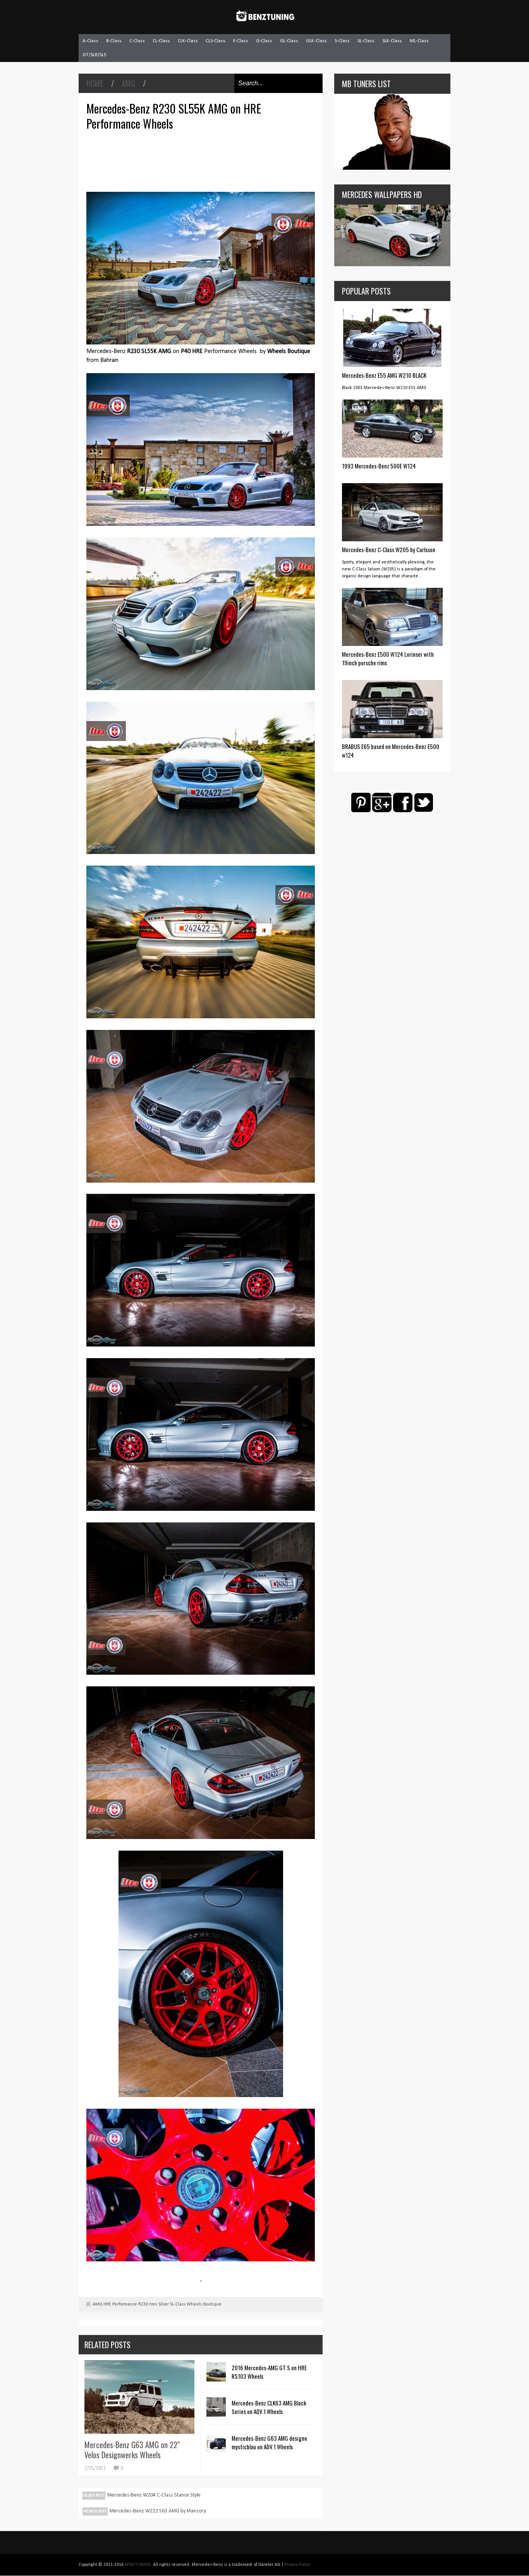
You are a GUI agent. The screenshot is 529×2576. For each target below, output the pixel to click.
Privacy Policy (297, 2565)
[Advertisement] (203, 160)
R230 (143, 2304)
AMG (128, 83)
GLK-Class (316, 41)
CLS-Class (216, 41)
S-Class (342, 41)
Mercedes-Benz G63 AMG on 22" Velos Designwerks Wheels (132, 2450)
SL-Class (366, 41)
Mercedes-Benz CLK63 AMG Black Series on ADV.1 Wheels (269, 2407)
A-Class (90, 41)
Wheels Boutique (204, 2304)
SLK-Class (392, 41)
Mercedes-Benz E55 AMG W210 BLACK (384, 375)
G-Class (264, 41)
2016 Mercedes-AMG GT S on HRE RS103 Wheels (269, 2372)
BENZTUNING (138, 2565)
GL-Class (289, 41)
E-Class (241, 41)
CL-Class (161, 41)
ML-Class (419, 41)
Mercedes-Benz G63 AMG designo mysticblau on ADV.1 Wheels (269, 2442)
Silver (164, 2304)
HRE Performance (120, 2304)
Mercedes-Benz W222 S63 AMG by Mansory (158, 2511)
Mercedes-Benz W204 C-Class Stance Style (154, 2495)
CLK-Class (188, 41)
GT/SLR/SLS (94, 55)
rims (153, 2304)
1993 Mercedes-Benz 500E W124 (379, 466)
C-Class (137, 41)
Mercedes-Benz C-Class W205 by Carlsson (389, 549)
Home (95, 83)
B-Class (114, 41)
